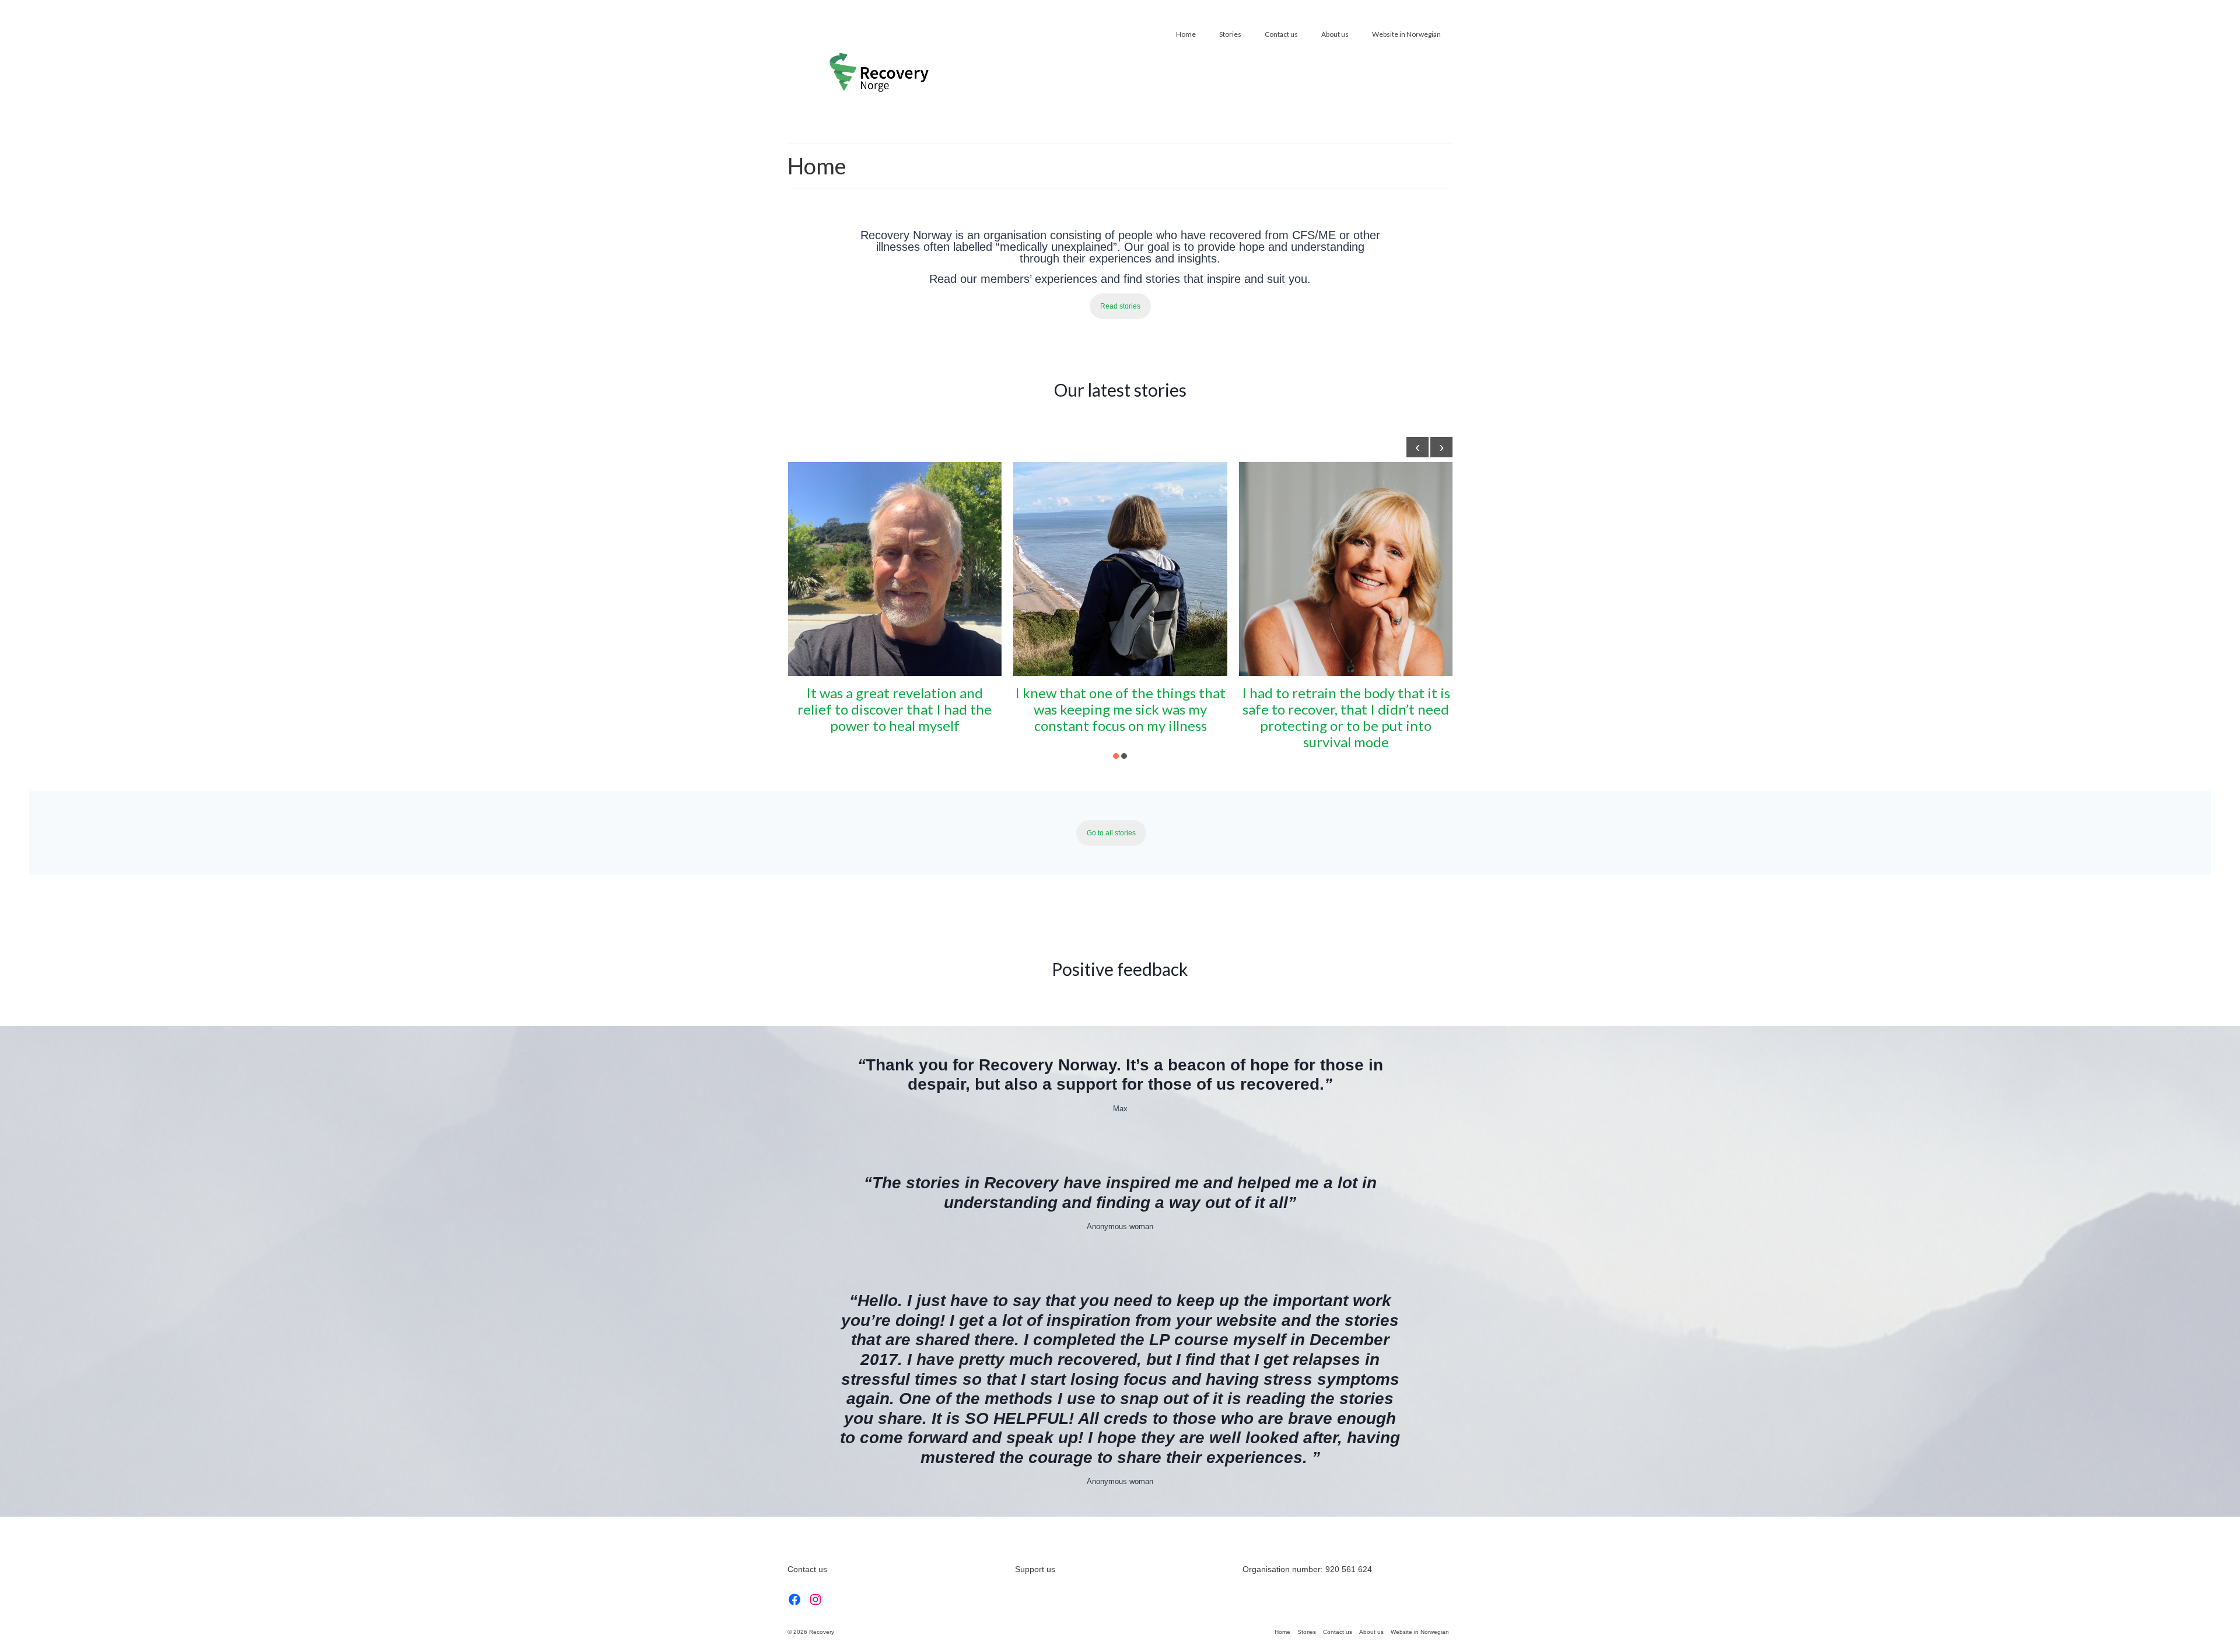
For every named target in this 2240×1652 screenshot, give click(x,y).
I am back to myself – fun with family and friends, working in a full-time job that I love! (1346, 709)
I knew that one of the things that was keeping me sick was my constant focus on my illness (895, 709)
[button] (1116, 756)
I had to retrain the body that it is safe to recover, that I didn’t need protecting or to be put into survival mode (1120, 717)
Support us (1035, 1569)
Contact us (807, 1569)
